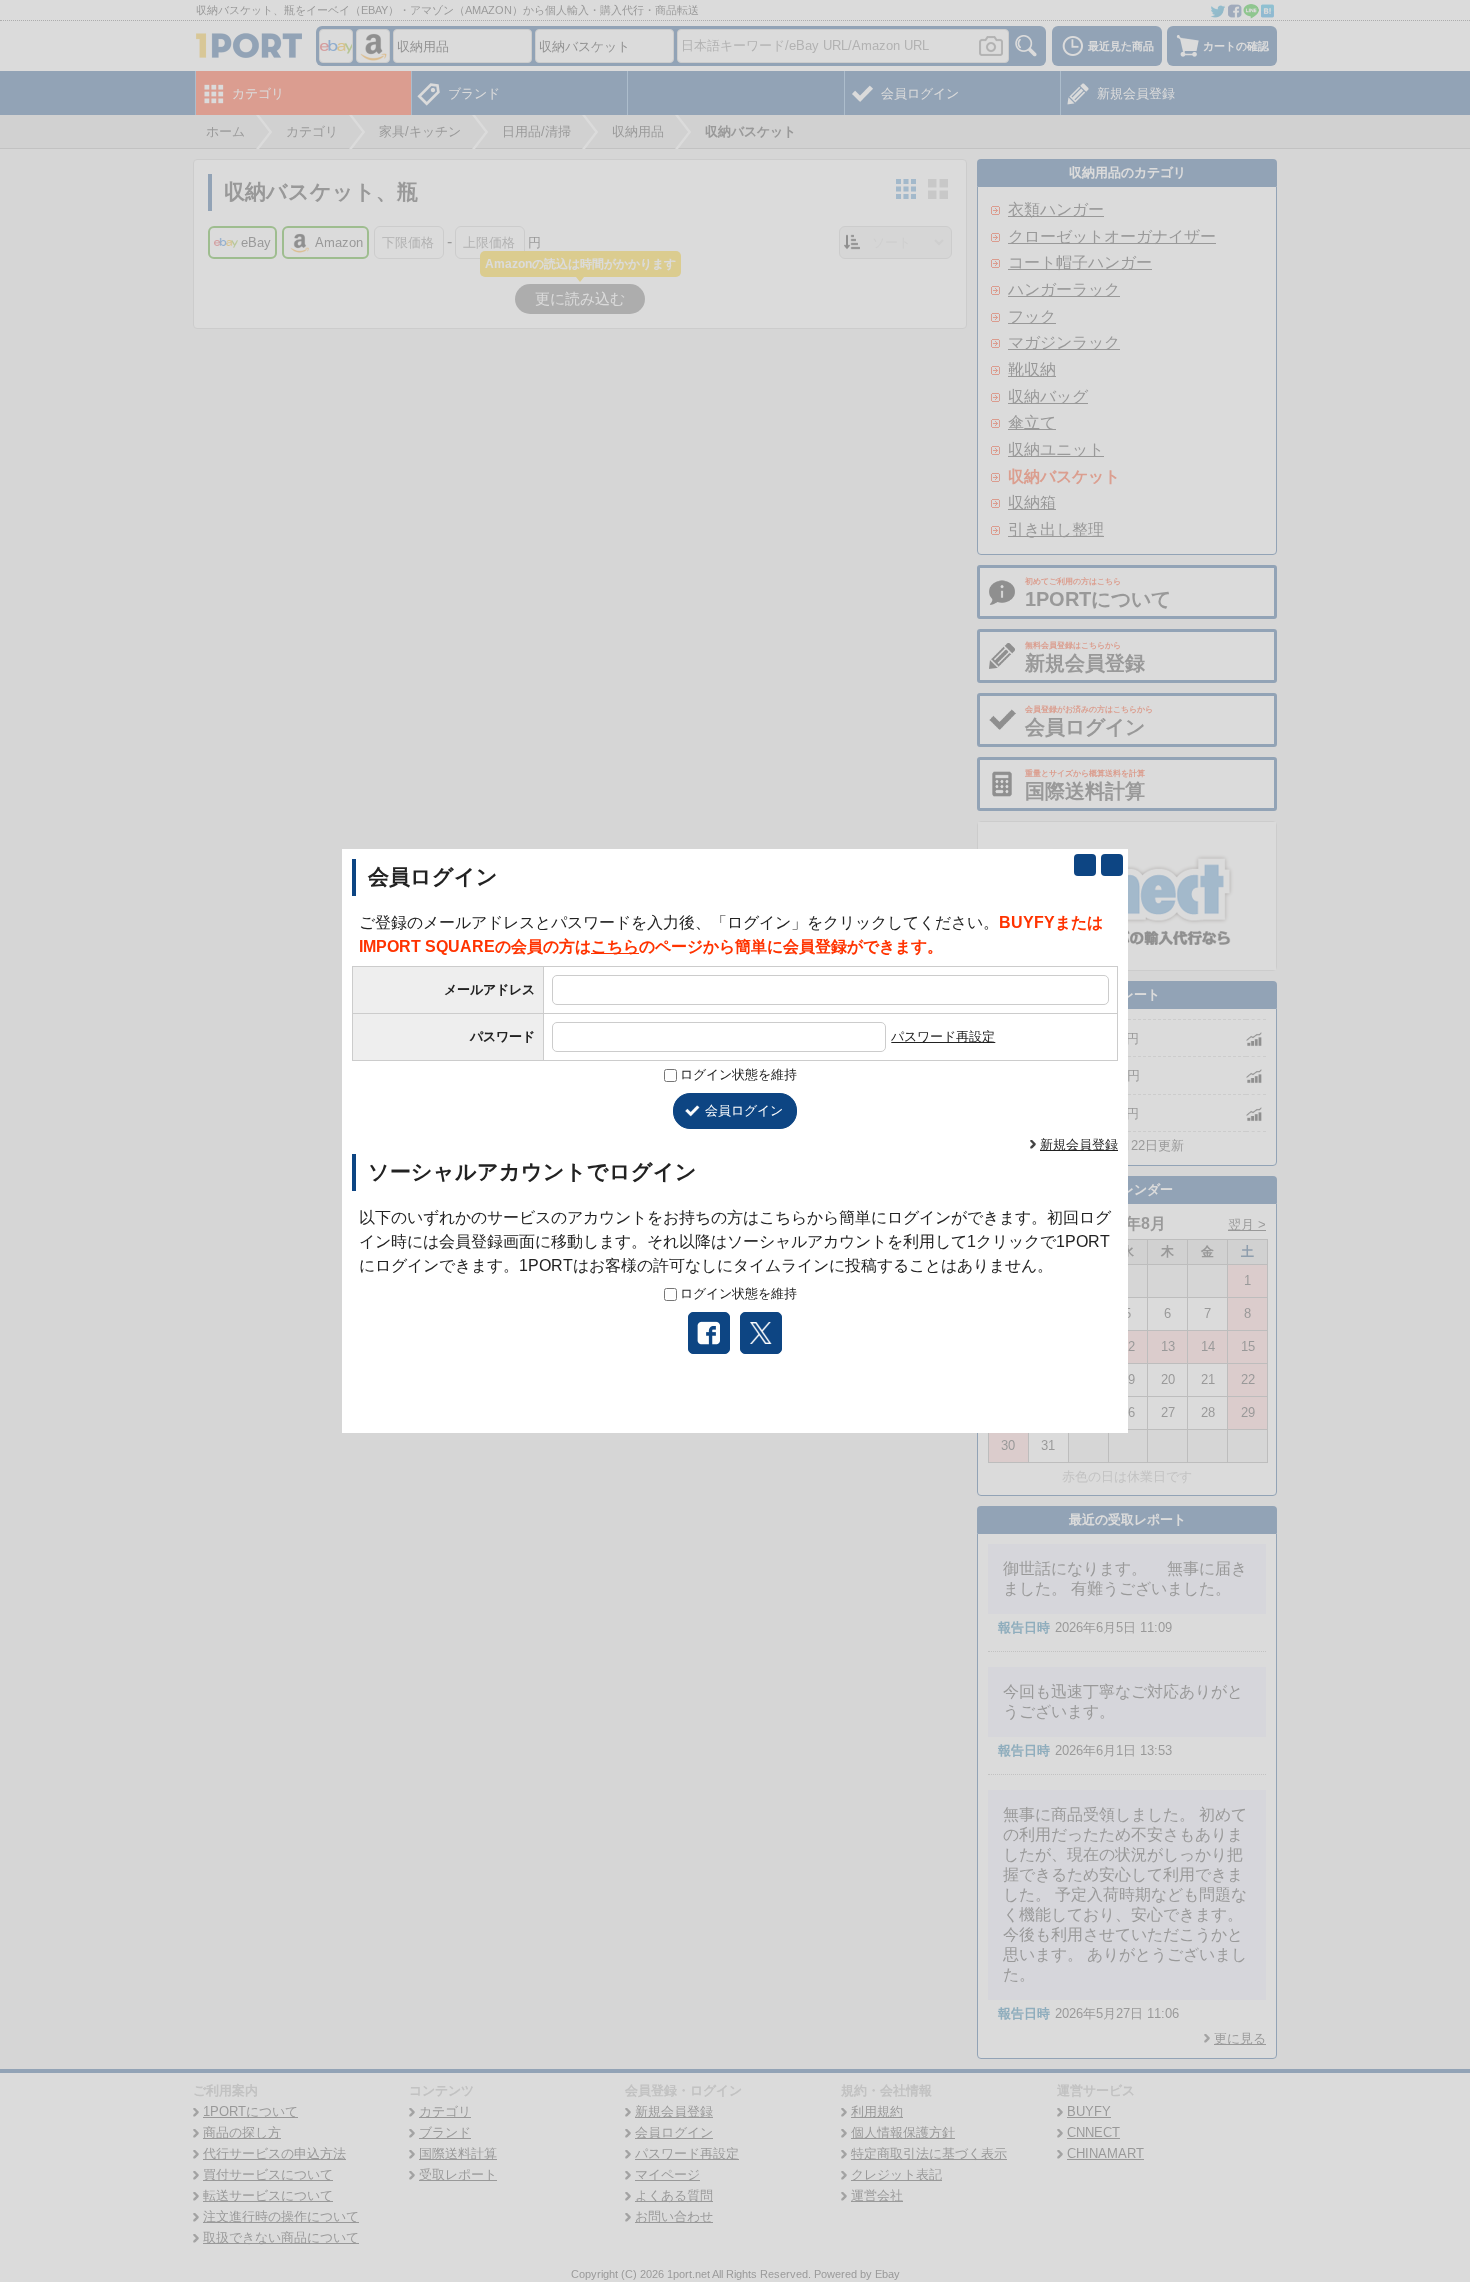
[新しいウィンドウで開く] (1085, 865)
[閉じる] (1112, 865)
